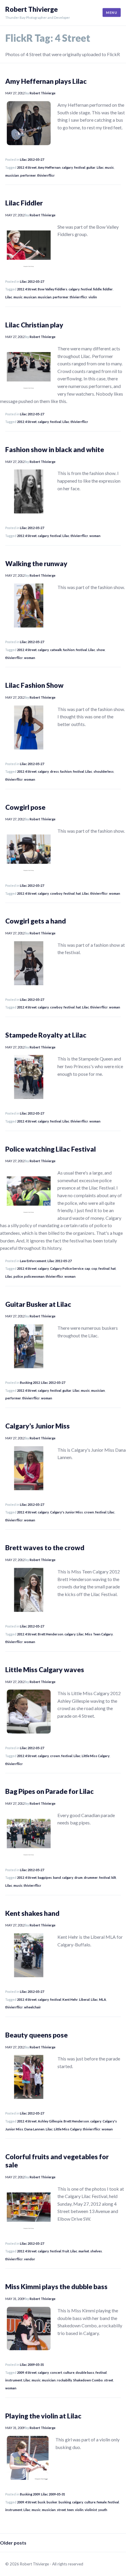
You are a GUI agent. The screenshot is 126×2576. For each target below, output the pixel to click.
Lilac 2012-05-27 (32, 159)
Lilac (100, 167)
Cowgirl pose (25, 807)
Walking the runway (36, 563)
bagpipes (45, 1877)
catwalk (56, 650)
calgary (67, 167)
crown (89, 1512)
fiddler (108, 289)
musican (30, 297)
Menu (112, 12)
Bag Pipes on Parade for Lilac (50, 1791)
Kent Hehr (70, 1999)
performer (28, 175)
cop (94, 1268)
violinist (91, 2510)
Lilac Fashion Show (34, 685)
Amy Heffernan (49, 167)
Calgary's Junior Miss (67, 1512)
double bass (85, 2372)
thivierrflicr (46, 175)
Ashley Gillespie (50, 2121)
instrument (14, 2380)
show (101, 650)
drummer (91, 1877)
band (57, 1877)
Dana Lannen (34, 2129)
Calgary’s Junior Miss (38, 1426)
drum (79, 1877)
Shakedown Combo (88, 2380)
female (102, 2502)
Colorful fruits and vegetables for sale (57, 2161)
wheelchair (33, 2007)
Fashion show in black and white (55, 449)
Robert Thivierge (31, 9)
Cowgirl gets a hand (36, 921)
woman (95, 536)
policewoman (34, 1276)
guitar (91, 167)
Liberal (84, 1999)
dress (55, 771)
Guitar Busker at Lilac (38, 1304)
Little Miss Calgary (96, 1756)
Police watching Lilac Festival (51, 1149)
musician (12, 175)
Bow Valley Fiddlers (53, 289)
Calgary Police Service (67, 1268)
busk (42, 2502)
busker (52, 2502)
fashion (69, 650)
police (18, 1276)
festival (80, 167)
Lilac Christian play (34, 325)
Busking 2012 (30, 1382)
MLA (103, 1999)
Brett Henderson (51, 1634)
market (84, 2251)
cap (87, 1268)
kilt (114, 1877)
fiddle (97, 289)
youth (103, 2510)
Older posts (13, 2543)
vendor (30, 2259)
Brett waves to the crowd (45, 1548)
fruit (66, 2251)
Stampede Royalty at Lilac (46, 1035)
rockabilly (64, 2380)
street (109, 2380)
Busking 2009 (30, 2494)
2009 (21, 2372)
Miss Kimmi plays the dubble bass (56, 2286)
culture (69, 2372)
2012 (21, 167)
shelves (96, 2251)
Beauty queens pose (36, 2035)
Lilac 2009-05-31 (32, 2365)
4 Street (31, 167)
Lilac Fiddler (24, 203)
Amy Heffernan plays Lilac (46, 81)
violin (93, 297)
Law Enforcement (33, 1261)
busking (65, 2502)
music (109, 167)
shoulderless (104, 771)
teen (70, 2510)
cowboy (56, 893)
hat (78, 893)
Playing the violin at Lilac (43, 2416)
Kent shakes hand (32, 1913)
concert (56, 2372)
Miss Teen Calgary (99, 1634)
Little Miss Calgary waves (45, 1670)
